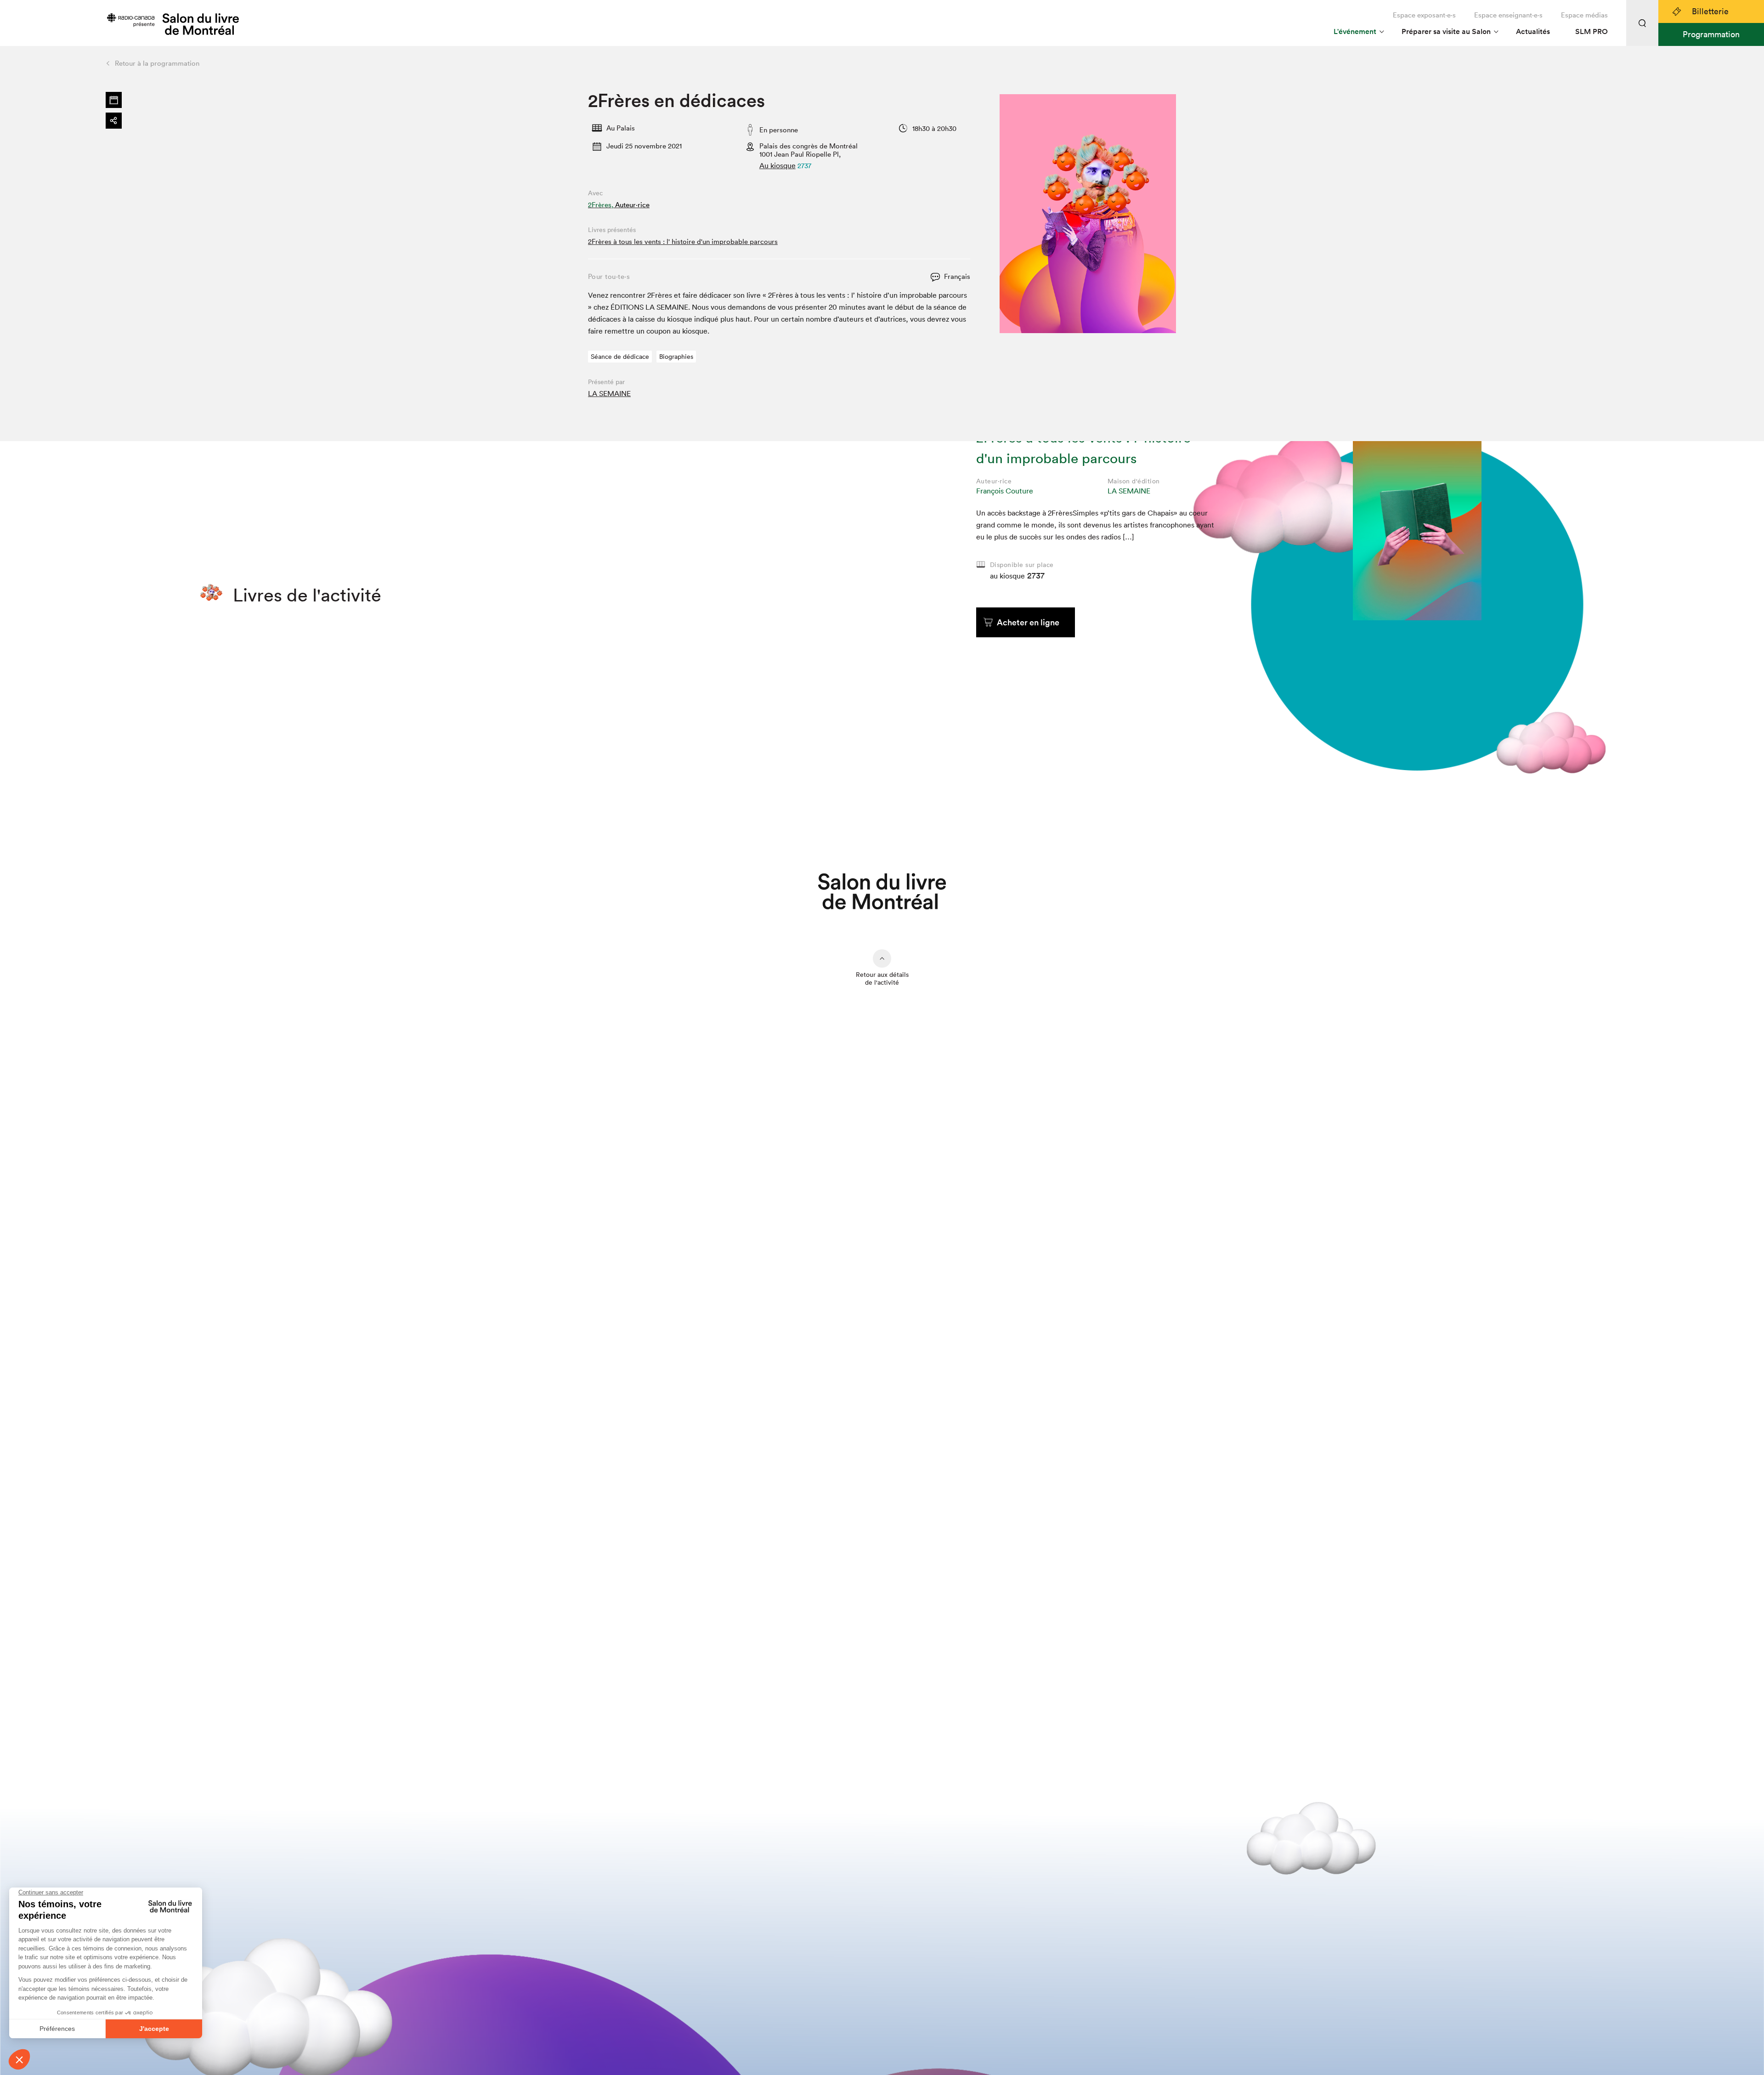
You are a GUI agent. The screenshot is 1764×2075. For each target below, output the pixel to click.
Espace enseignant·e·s (1508, 15)
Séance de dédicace (620, 357)
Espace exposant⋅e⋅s (1424, 15)
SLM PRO (1592, 31)
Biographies (676, 357)
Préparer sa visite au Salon (1446, 31)
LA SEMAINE (609, 393)
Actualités (1533, 31)
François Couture (1005, 491)
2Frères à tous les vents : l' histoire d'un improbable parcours (683, 241)
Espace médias (1584, 15)
